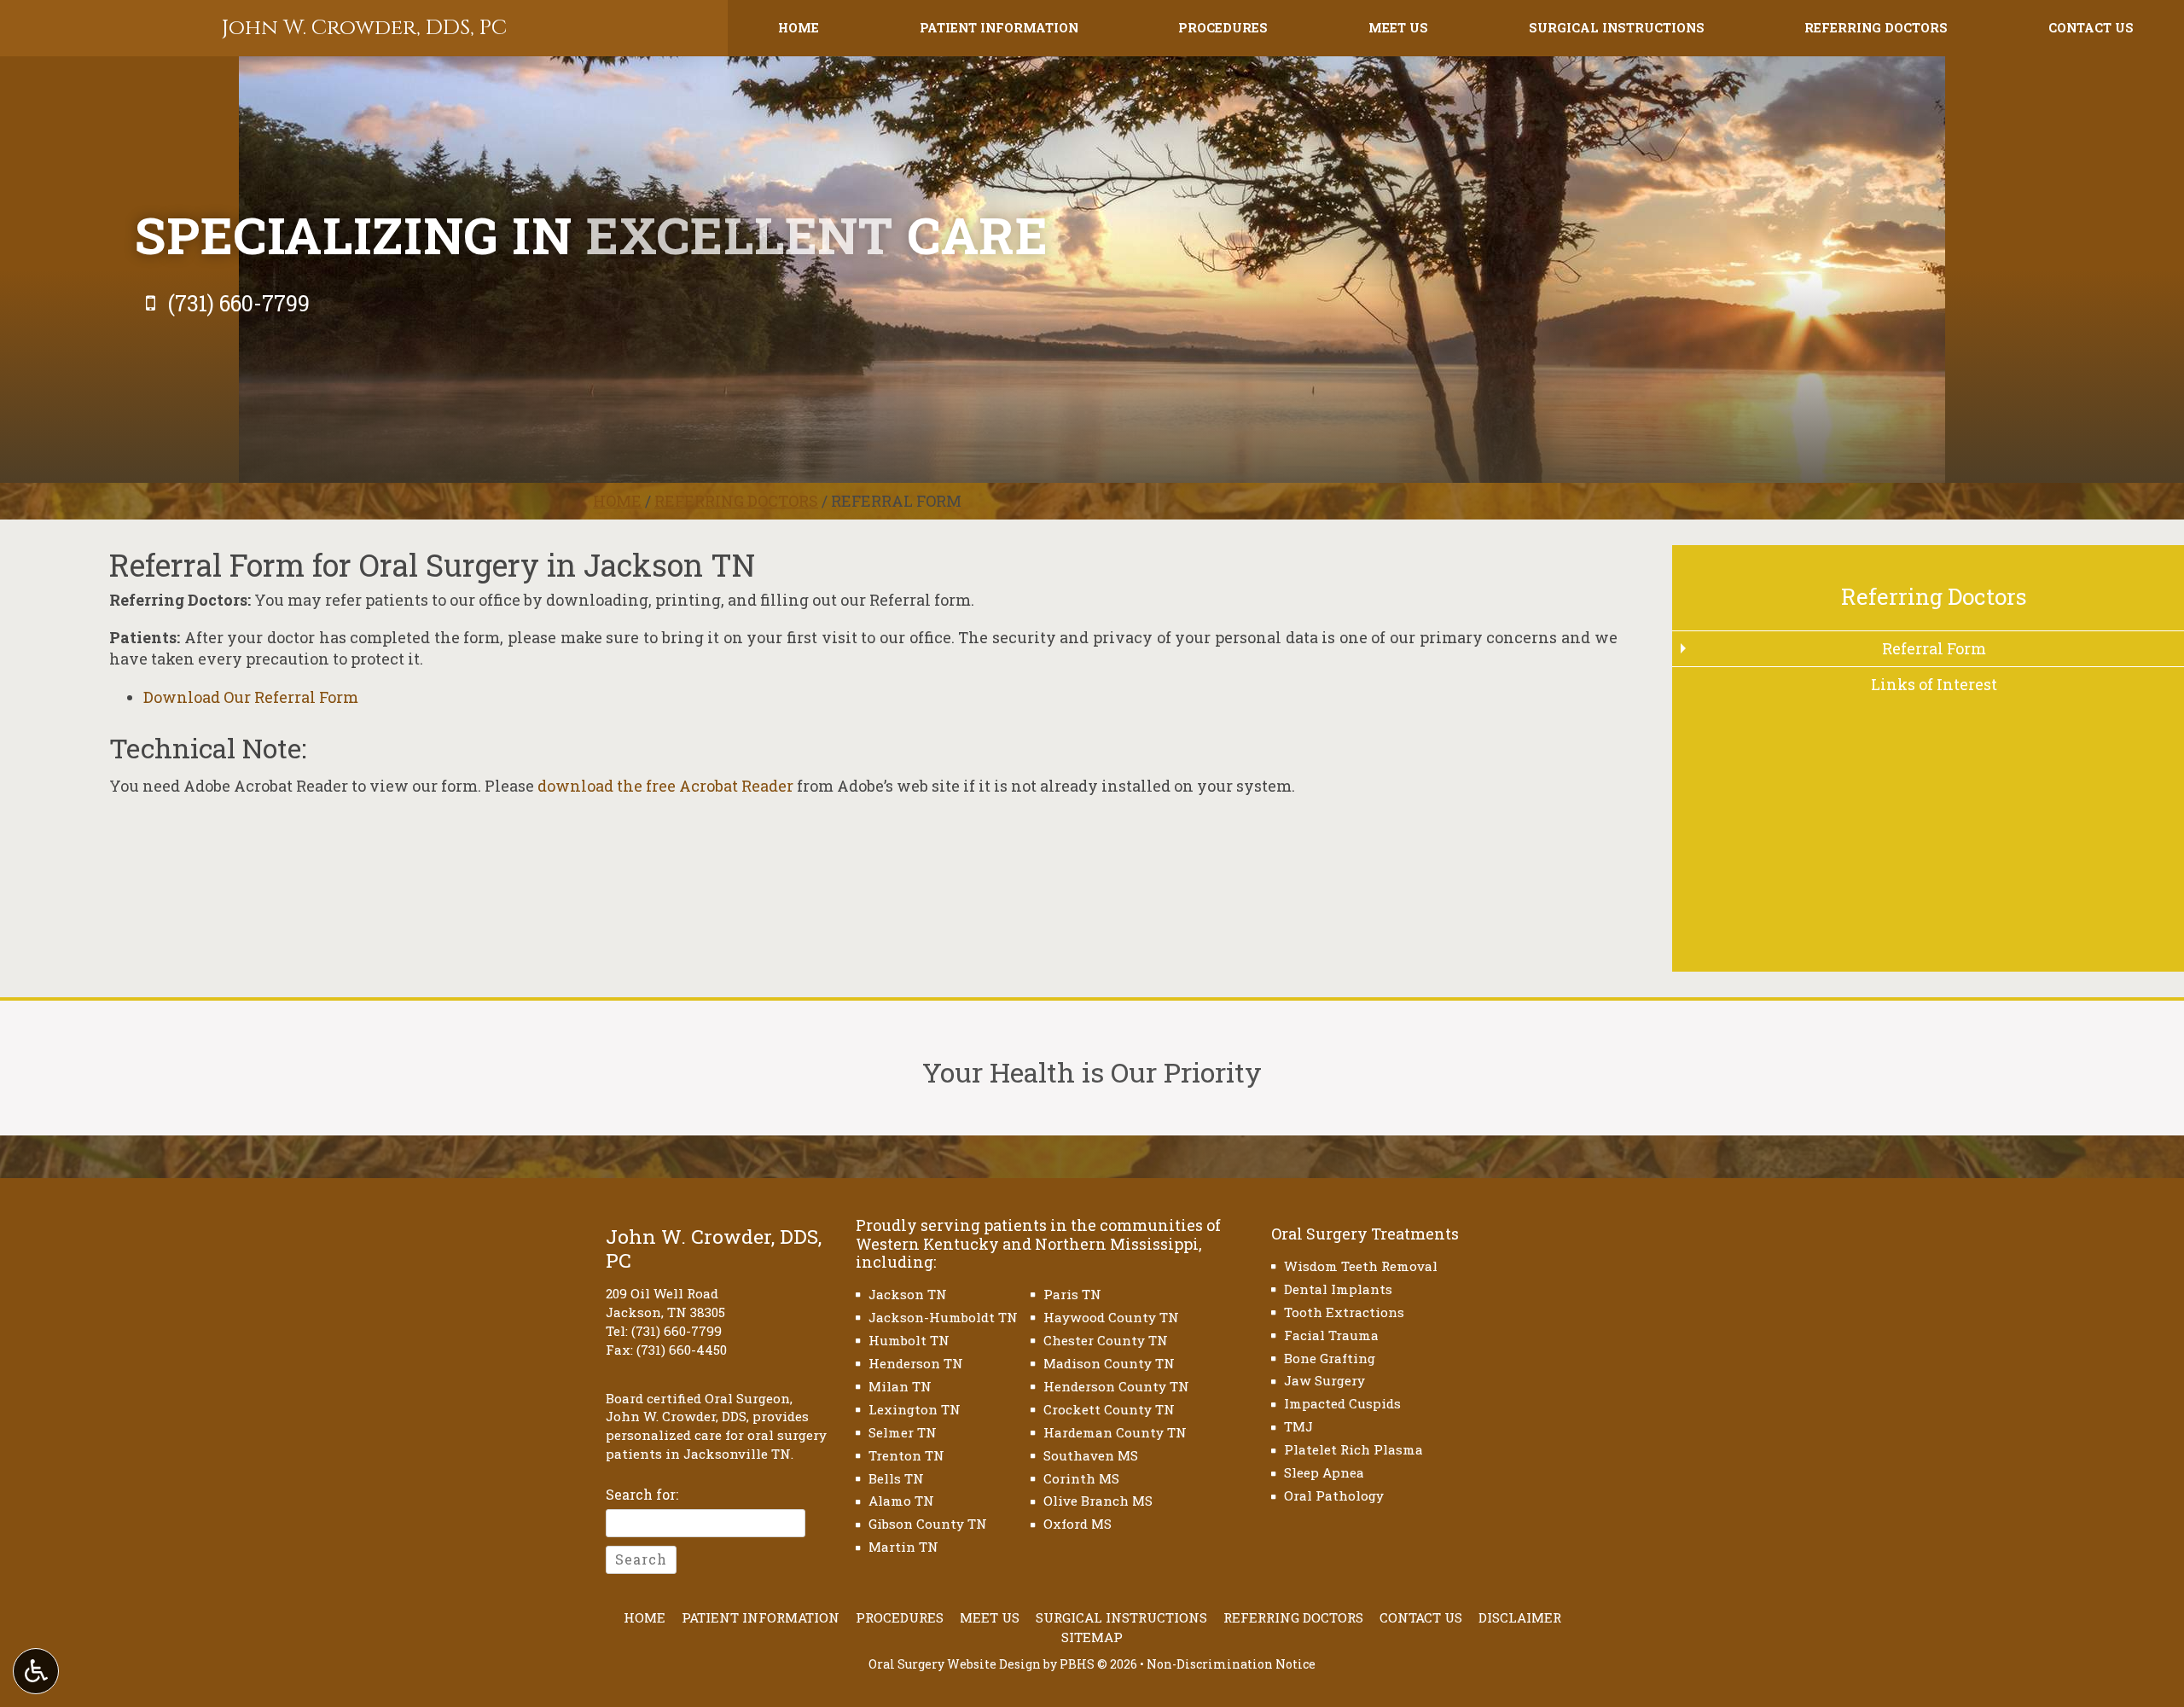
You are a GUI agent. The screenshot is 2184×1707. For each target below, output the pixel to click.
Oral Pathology (1334, 1495)
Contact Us (2091, 28)
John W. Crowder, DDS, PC (364, 28)
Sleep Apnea (1324, 1472)
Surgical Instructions (1617, 28)
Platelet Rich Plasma (1353, 1449)
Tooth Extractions (1344, 1312)
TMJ (1298, 1426)
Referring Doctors (1876, 28)
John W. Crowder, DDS (676, 1416)
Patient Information (999, 28)
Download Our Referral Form (251, 697)
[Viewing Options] (36, 1671)
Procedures (1223, 28)
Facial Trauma (1331, 1335)
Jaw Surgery (1324, 1380)
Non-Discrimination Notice (1231, 1664)
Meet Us (1398, 28)
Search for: (642, 1494)
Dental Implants (1338, 1289)
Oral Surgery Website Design (955, 1664)
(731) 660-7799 (677, 1331)
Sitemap (1092, 1637)
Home (799, 28)
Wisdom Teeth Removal (1361, 1266)
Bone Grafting (1330, 1358)
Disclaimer (1520, 1617)
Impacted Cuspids (1342, 1403)
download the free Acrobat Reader (665, 786)
